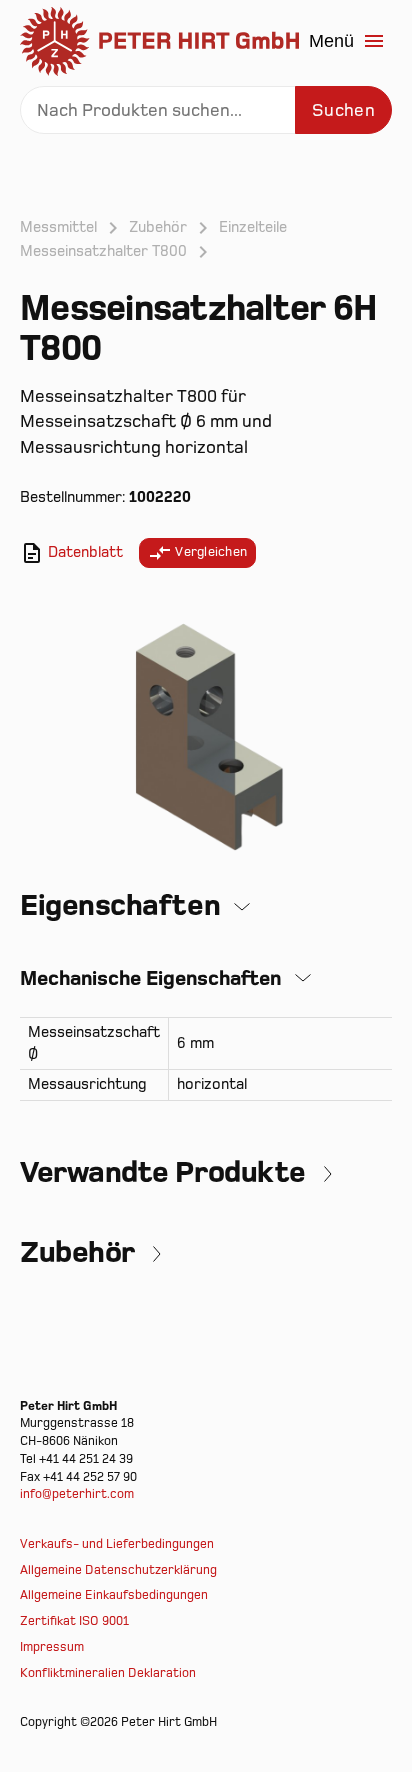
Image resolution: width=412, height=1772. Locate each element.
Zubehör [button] (77, 1253)
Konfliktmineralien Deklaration (108, 1673)
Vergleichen (209, 552)
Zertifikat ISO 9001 (74, 1621)
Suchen (343, 110)
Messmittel (58, 227)
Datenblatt (83, 552)
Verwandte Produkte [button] (163, 1173)
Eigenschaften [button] (120, 906)
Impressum (52, 1647)
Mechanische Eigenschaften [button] (150, 978)
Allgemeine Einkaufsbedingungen (114, 1595)
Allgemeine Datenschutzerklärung (118, 1570)
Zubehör (158, 227)
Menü (331, 41)
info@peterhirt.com (77, 1494)
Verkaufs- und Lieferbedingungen (117, 1544)
